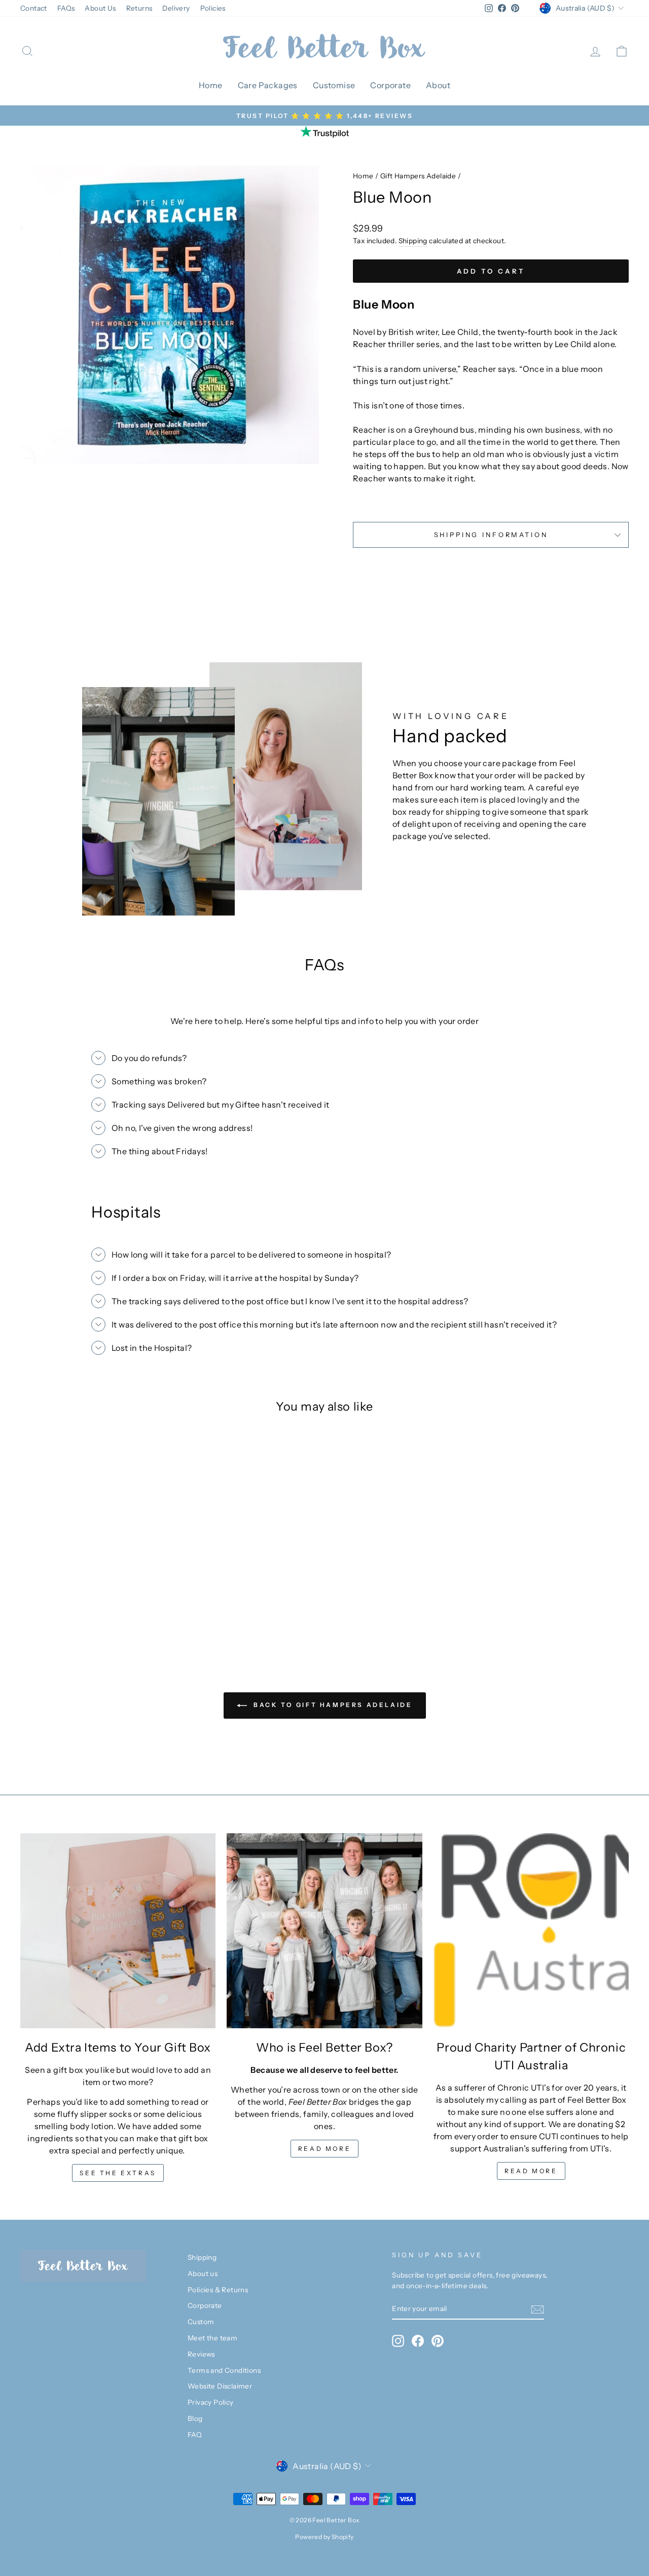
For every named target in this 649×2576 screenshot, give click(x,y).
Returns (139, 8)
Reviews (201, 2354)
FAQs (66, 8)
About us (203, 2274)
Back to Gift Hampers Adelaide (332, 1705)
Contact (34, 8)
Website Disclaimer (220, 2386)
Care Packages (268, 85)
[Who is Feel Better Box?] (324, 1931)
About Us (100, 8)
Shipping (413, 241)
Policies (213, 8)
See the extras (118, 2173)
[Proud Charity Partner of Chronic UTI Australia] (531, 1931)
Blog (195, 2418)
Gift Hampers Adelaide (418, 176)
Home (211, 85)
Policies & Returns (218, 2290)
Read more (324, 2149)
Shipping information (491, 535)
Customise (334, 85)
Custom (201, 2322)
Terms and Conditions (224, 2370)
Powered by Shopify (324, 2537)
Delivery (176, 8)
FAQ (195, 2435)
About (438, 85)
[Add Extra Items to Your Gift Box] (118, 1931)
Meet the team (212, 2338)
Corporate (390, 85)
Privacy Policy (211, 2402)
